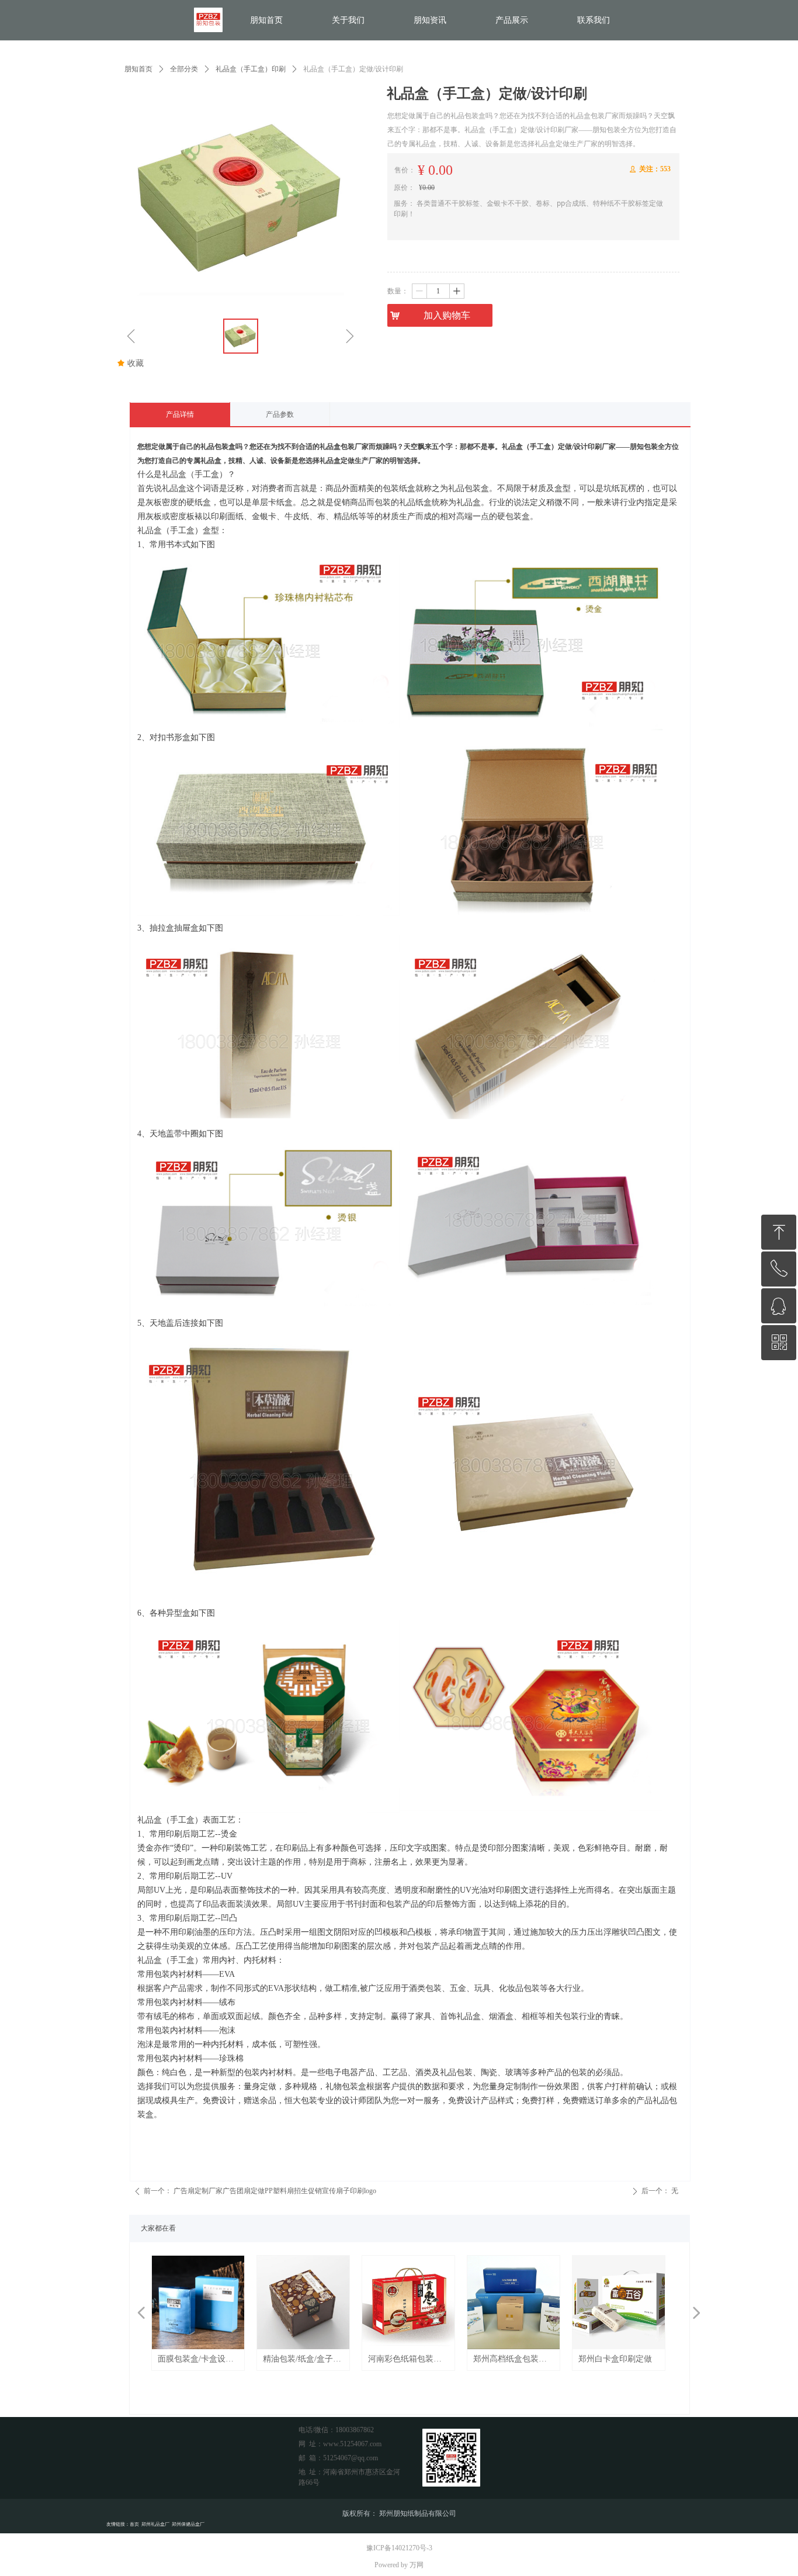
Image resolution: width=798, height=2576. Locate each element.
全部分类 (184, 69)
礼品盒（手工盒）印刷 (251, 69)
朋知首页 (138, 69)
